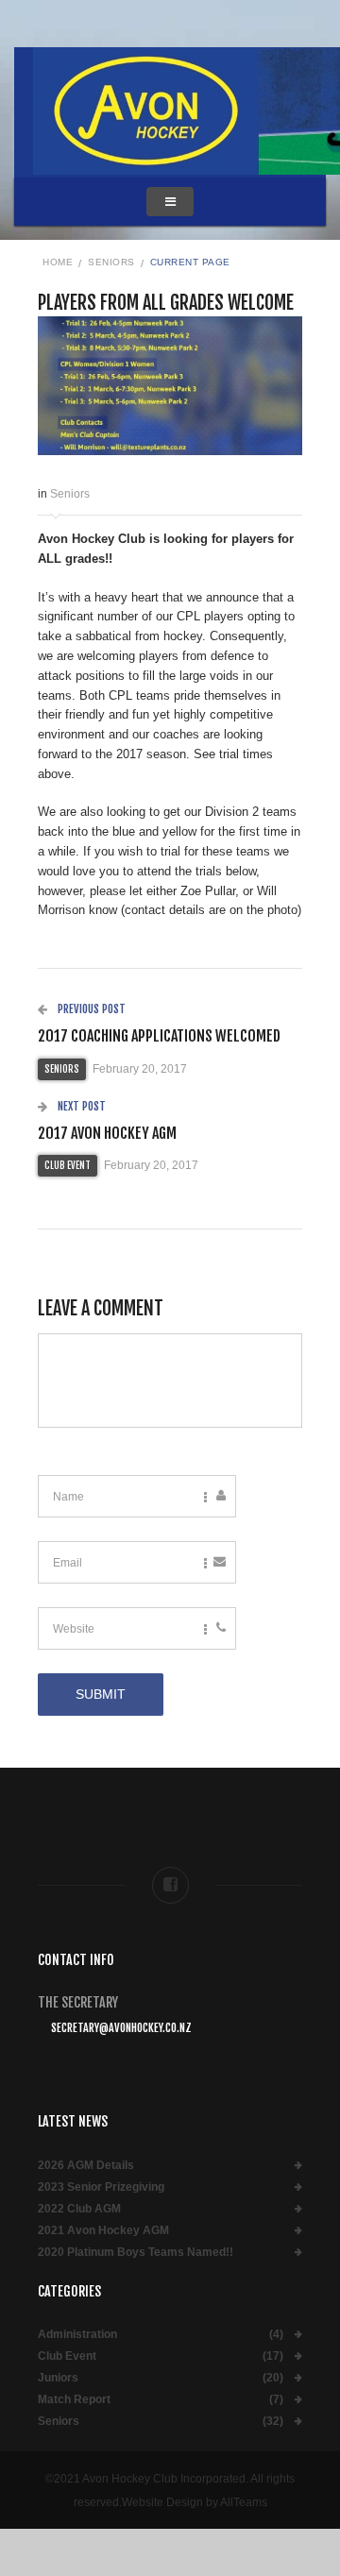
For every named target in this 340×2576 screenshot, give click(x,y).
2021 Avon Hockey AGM (103, 2231)
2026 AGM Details (86, 2166)
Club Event (68, 1165)
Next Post (80, 1106)
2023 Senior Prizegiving (101, 2187)
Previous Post (90, 1009)
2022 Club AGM (79, 2209)
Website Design (162, 2502)
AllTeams (244, 2502)
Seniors (111, 262)
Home (58, 262)
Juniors (58, 2378)
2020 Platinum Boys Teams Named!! (136, 2253)
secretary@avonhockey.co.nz (121, 2028)
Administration (77, 2335)
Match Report (74, 2400)
